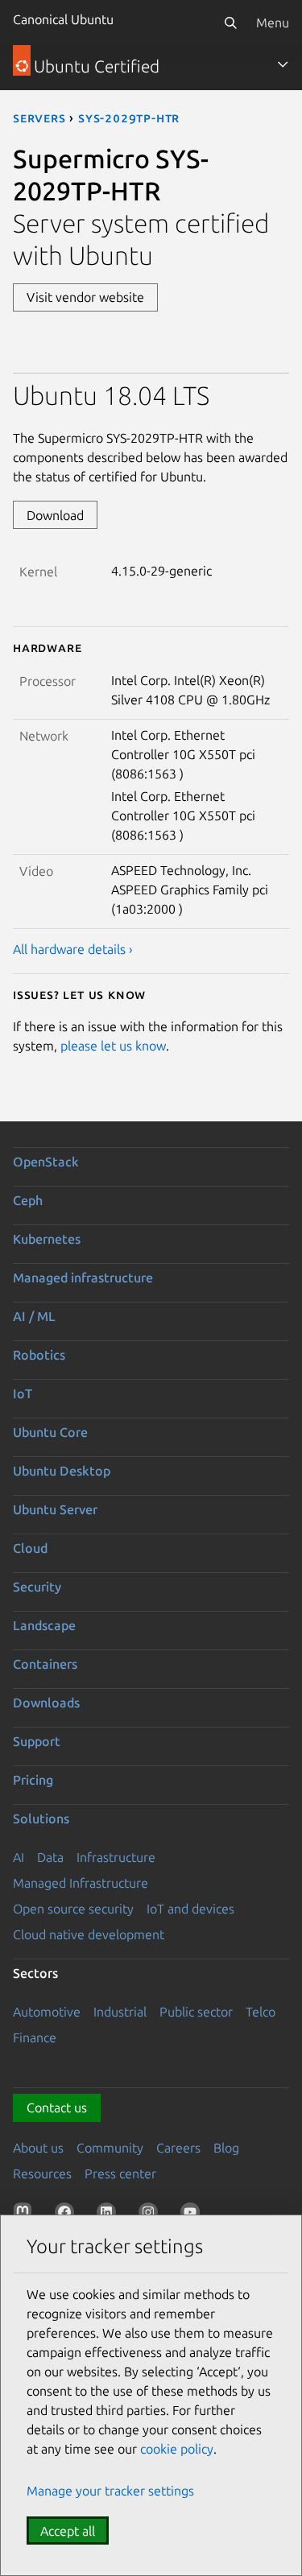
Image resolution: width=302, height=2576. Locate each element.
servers (39, 118)
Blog (226, 2148)
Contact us (57, 2107)
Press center (120, 2173)
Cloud (30, 1548)
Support (37, 1741)
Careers (178, 2148)
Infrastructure (116, 1857)
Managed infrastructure (83, 1278)
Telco (261, 2012)
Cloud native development (89, 1934)
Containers (45, 1664)
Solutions (41, 1818)
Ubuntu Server (55, 1509)
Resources (42, 2173)
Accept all (68, 2531)
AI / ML (34, 1316)
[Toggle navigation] (283, 64)
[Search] (230, 23)
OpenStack (46, 1162)
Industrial (120, 2012)
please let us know (113, 1046)
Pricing (33, 1780)
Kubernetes (47, 1239)
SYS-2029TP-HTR (129, 118)
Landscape (44, 1625)
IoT (23, 1393)
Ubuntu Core (50, 1432)
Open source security (73, 1909)
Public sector (196, 2012)
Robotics (39, 1355)
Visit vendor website (85, 297)
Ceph (28, 1200)
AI (19, 1857)
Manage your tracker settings (110, 2491)
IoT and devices (190, 1909)
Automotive (47, 2012)
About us (38, 2148)
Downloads (46, 1703)
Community (110, 2148)
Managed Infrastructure (81, 1883)
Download (55, 515)
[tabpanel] (151, 669)
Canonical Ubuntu (63, 19)
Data (50, 1857)
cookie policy (177, 2449)
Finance (35, 2037)
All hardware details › (73, 949)
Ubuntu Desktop (62, 1471)
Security (37, 1587)
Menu (273, 23)
